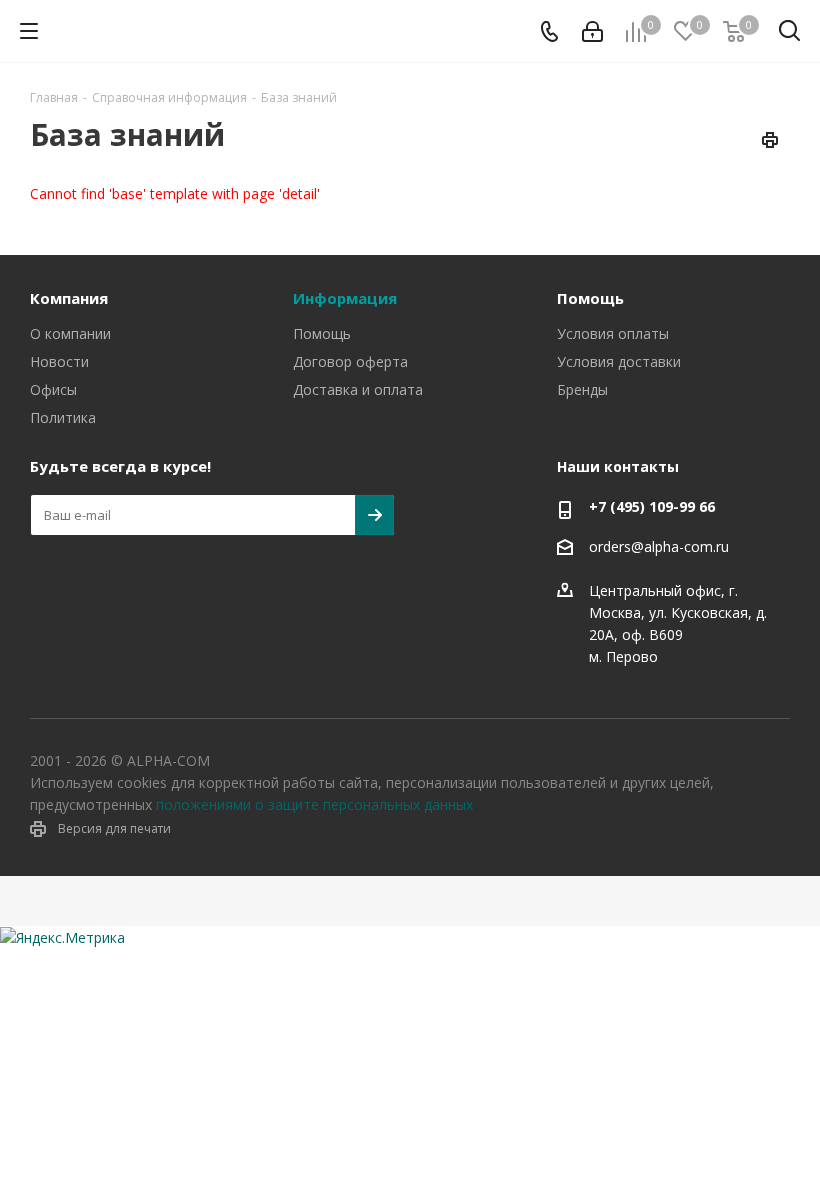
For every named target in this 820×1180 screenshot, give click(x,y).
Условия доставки (619, 361)
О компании (70, 333)
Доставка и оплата (358, 389)
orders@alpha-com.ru (659, 546)
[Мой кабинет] (592, 31)
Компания (69, 298)
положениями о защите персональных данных (314, 804)
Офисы (53, 389)
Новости (59, 361)
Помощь (322, 333)
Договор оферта (350, 361)
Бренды (582, 389)
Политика (63, 417)
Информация (345, 298)
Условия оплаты (613, 333)
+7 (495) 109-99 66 (652, 506)
